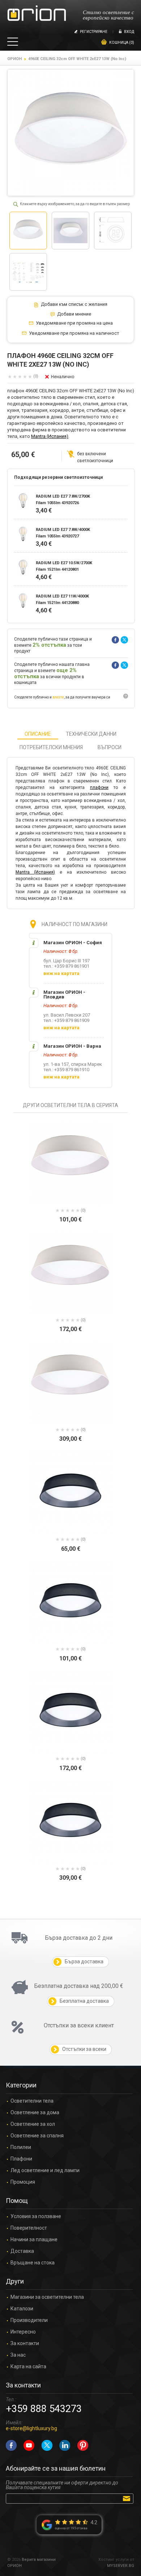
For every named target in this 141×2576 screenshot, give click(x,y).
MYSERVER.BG (121, 2566)
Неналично (63, 377)
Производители (29, 2320)
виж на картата (61, 973)
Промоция (23, 2182)
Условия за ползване (36, 2216)
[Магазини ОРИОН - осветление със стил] (37, 14)
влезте (58, 697)
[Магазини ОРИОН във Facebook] (11, 2445)
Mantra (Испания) (50, 436)
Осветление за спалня (37, 2136)
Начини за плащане (34, 2240)
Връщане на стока (33, 2263)
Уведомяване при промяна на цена (74, 323)
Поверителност (29, 2228)
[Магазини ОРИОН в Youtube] (29, 2445)
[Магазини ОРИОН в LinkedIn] (65, 2445)
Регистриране (94, 32)
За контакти (25, 2343)
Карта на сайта (28, 2367)
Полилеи (21, 2147)
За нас (18, 2355)
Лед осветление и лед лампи (45, 2170)
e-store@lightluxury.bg (31, 2428)
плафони (99, 787)
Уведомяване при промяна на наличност (74, 333)
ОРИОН (14, 59)
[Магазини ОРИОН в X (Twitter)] (47, 2445)
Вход (129, 32)
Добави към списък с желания (74, 304)
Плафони (21, 2159)
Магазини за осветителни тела (47, 2297)
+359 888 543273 (44, 2409)
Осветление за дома (35, 2113)
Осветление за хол (33, 2124)
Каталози (22, 2309)
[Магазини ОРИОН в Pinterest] (83, 2445)
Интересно (23, 2332)
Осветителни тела (32, 2101)
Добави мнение (74, 314)
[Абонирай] (128, 2498)
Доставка (22, 2251)
